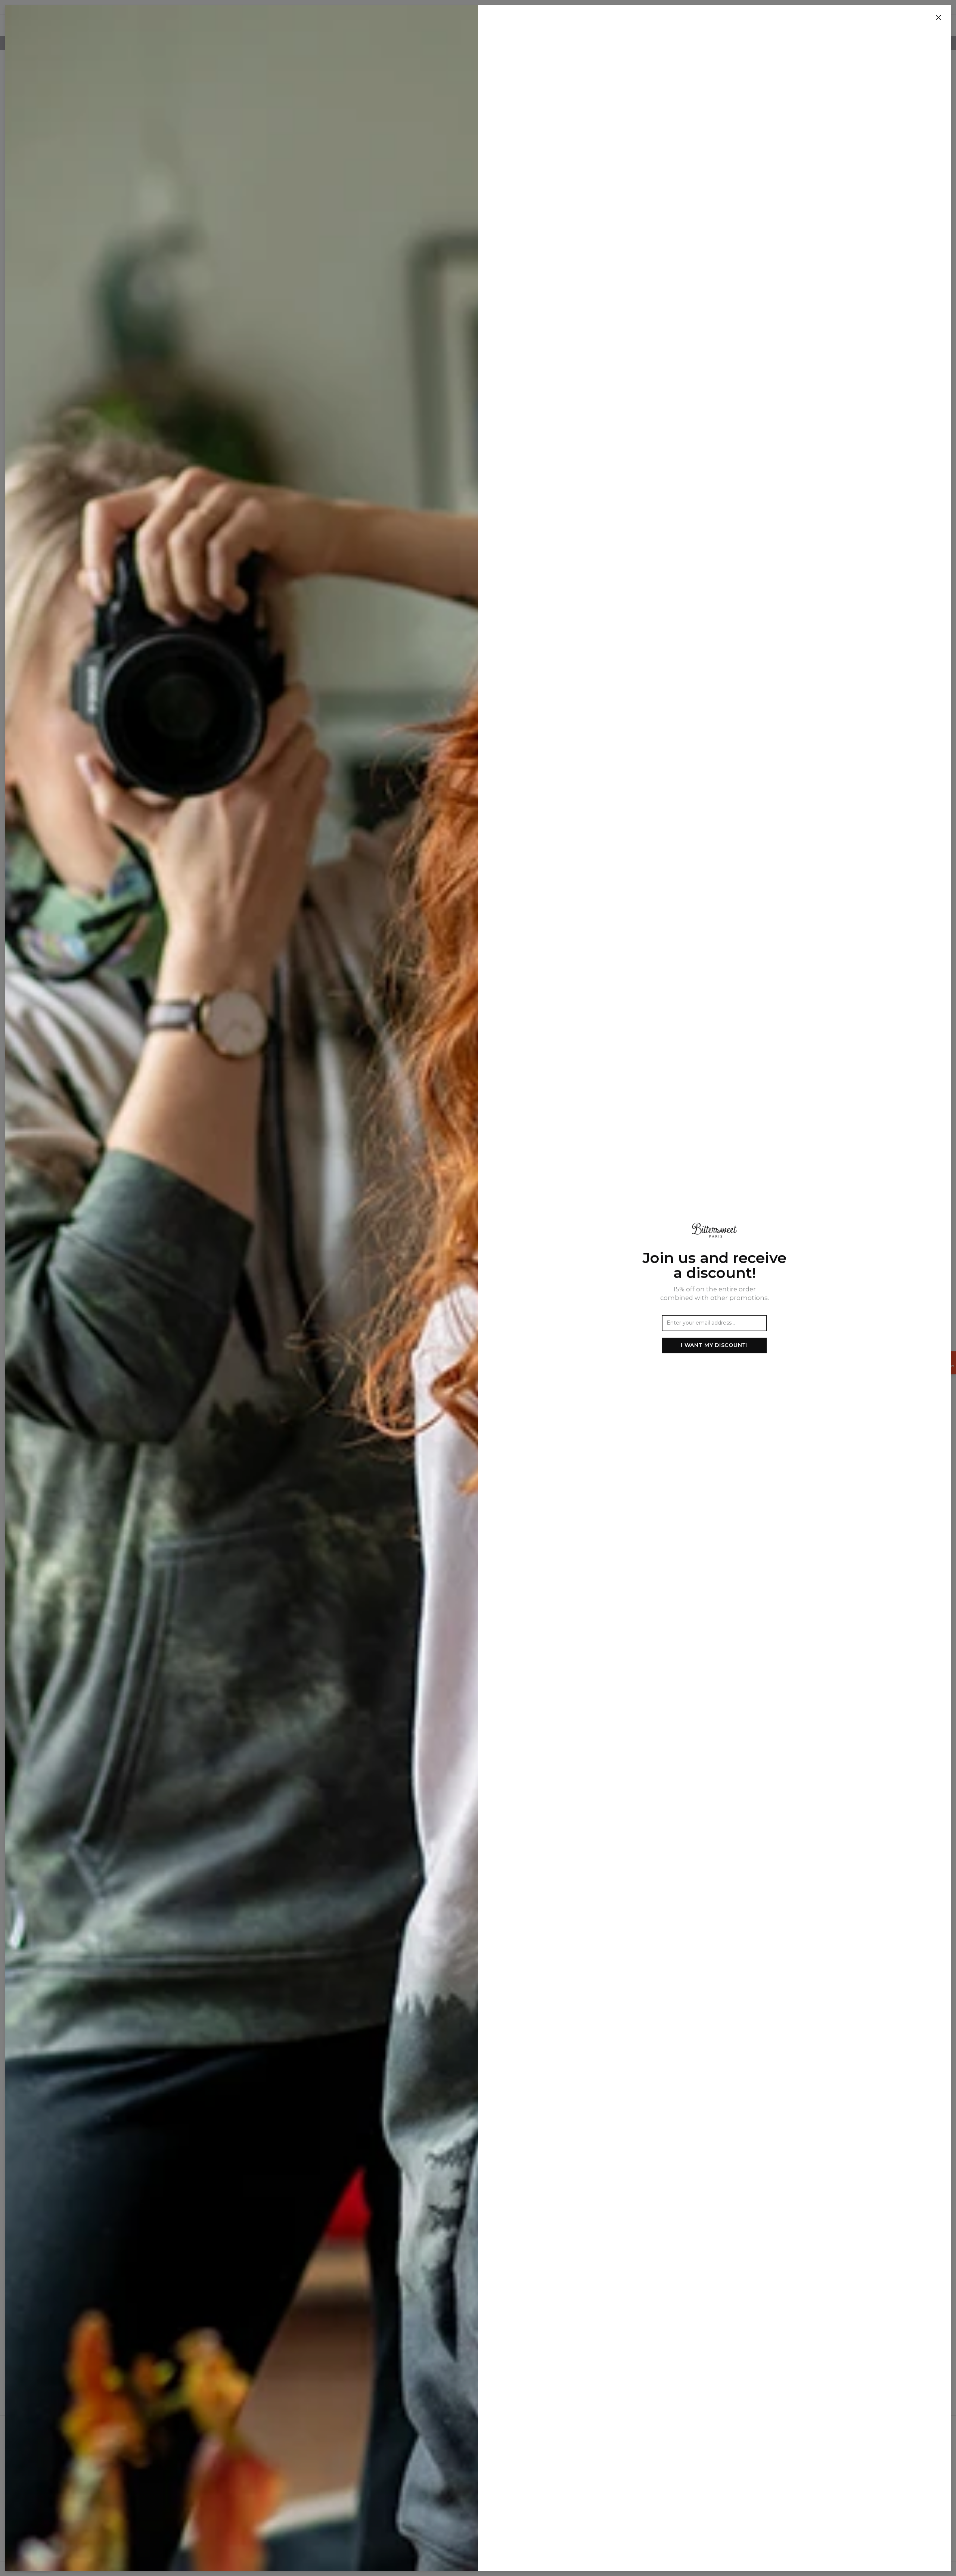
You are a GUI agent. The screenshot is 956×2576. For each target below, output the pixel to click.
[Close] (938, 18)
